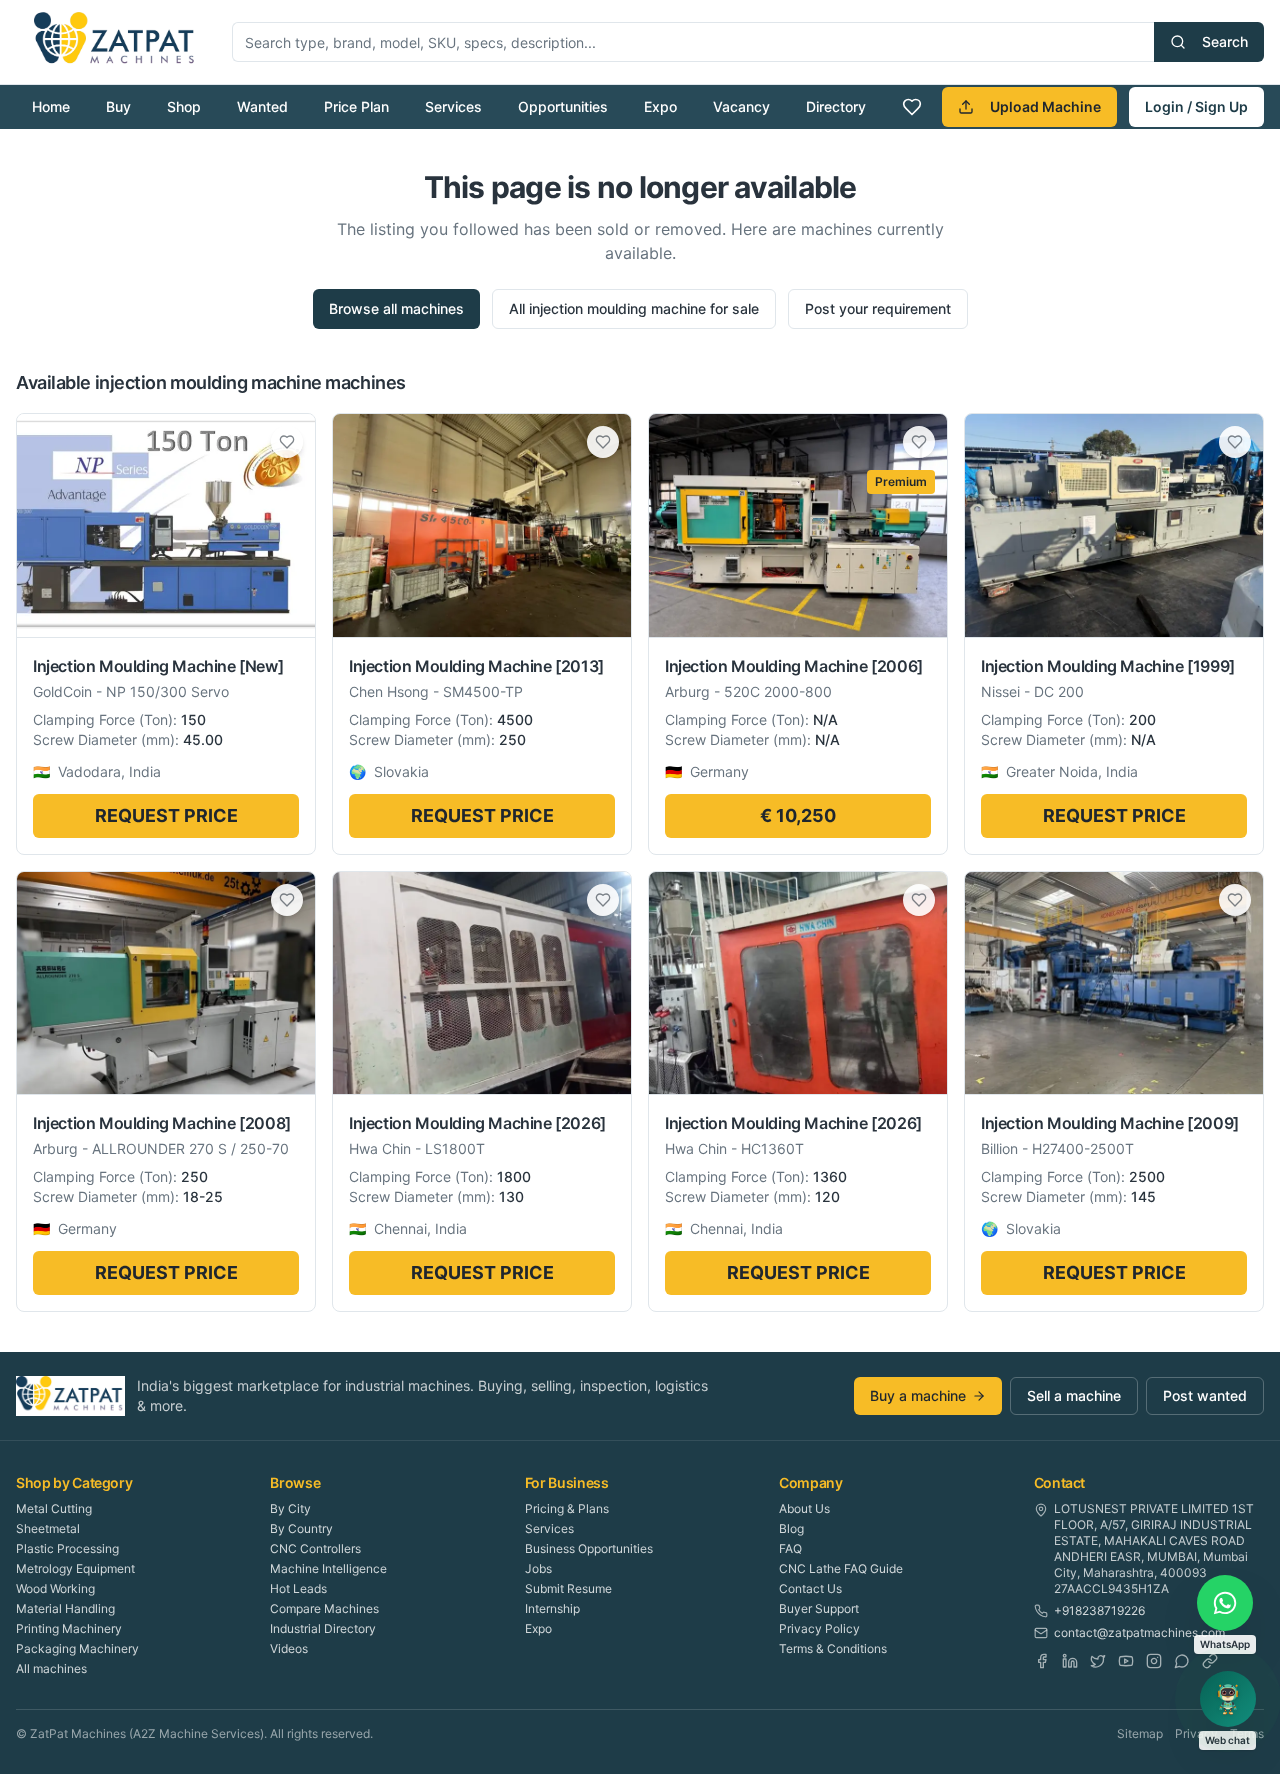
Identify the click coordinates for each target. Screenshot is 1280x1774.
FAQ (790, 1548)
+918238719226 (1099, 1610)
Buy (118, 106)
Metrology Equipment (75, 1568)
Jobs (538, 1568)
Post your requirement (878, 308)
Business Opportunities (589, 1548)
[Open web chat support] (1228, 1699)
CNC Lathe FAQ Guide (841, 1568)
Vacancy (741, 106)
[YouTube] (1126, 1661)
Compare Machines (324, 1608)
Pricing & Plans (567, 1508)
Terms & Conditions (833, 1648)
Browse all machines (396, 308)
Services (453, 106)
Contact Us (810, 1588)
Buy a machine (918, 1395)
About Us (804, 1508)
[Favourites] (912, 107)
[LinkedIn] (1070, 1661)
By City (290, 1508)
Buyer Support (819, 1608)
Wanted (262, 106)
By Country (301, 1528)
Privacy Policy (819, 1628)
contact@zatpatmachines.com (1139, 1632)
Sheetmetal (48, 1528)
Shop (184, 106)
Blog (791, 1528)
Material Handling (65, 1608)
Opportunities (563, 106)
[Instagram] (1154, 1661)
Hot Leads (298, 1588)
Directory (836, 106)
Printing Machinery (69, 1628)
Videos (289, 1648)
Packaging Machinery (77, 1648)
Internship (552, 1608)
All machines (51, 1668)
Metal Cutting (54, 1508)
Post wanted (1205, 1395)
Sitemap (1140, 1733)
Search (1225, 41)
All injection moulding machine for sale (634, 308)
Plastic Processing (67, 1548)
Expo (660, 106)
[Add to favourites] (287, 442)
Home (51, 106)
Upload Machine (1045, 106)
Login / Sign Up (1196, 106)
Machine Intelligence (328, 1568)
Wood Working (55, 1588)
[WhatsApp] (1182, 1661)
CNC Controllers (315, 1548)
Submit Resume (568, 1588)
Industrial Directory (323, 1628)
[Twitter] (1098, 1661)
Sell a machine (1074, 1395)
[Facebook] (1042, 1661)
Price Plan (356, 106)
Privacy (1196, 1733)
